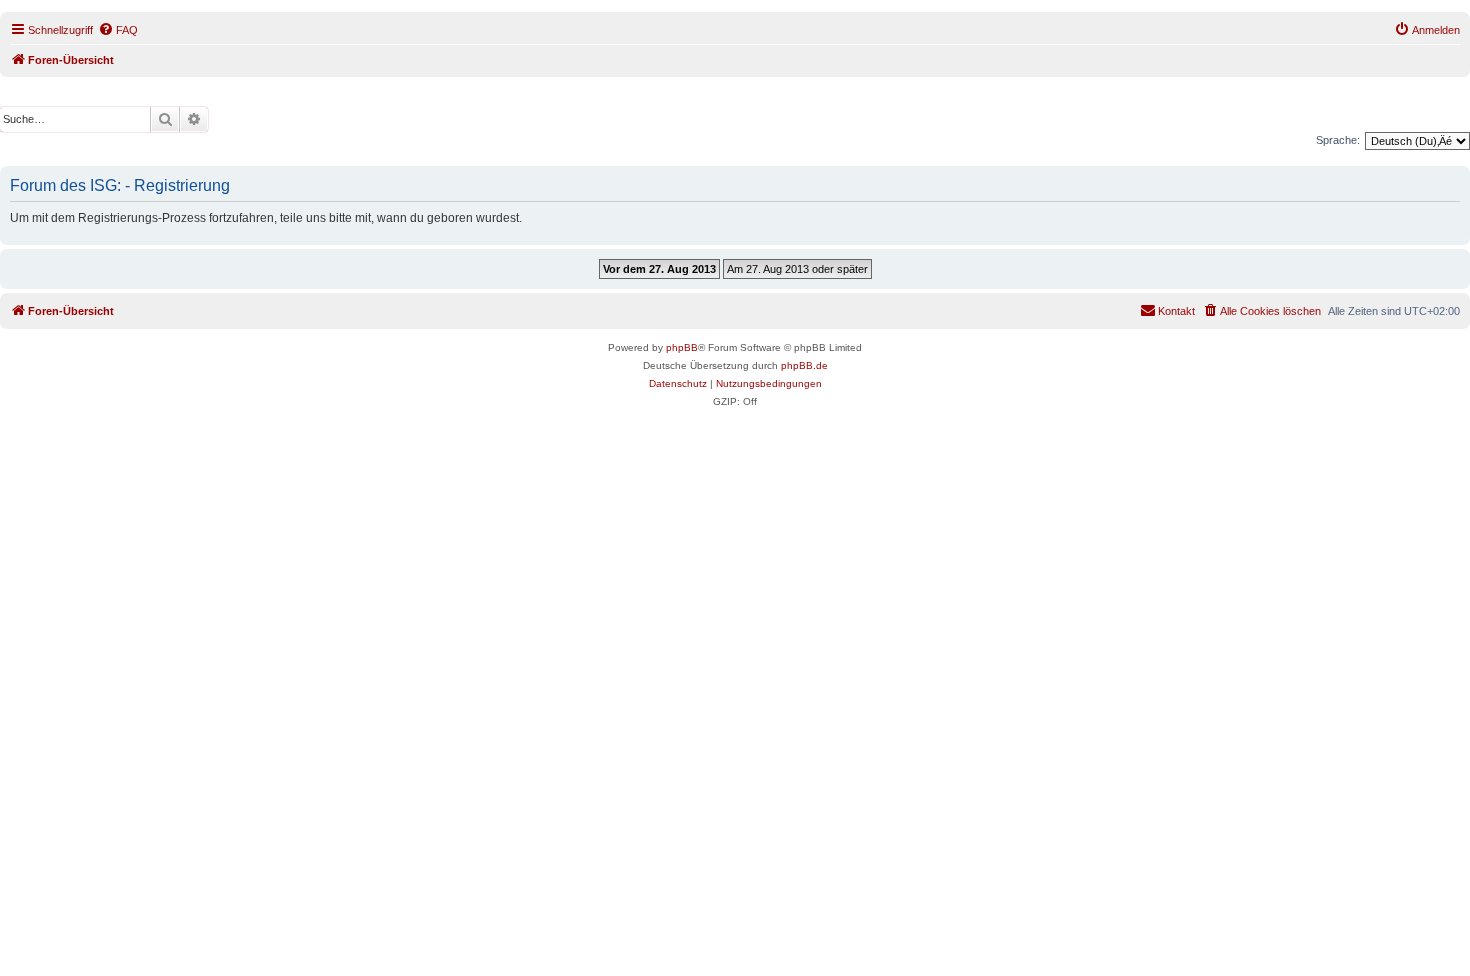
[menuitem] (118, 30)
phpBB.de (804, 365)
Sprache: (1338, 140)
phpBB (682, 347)
